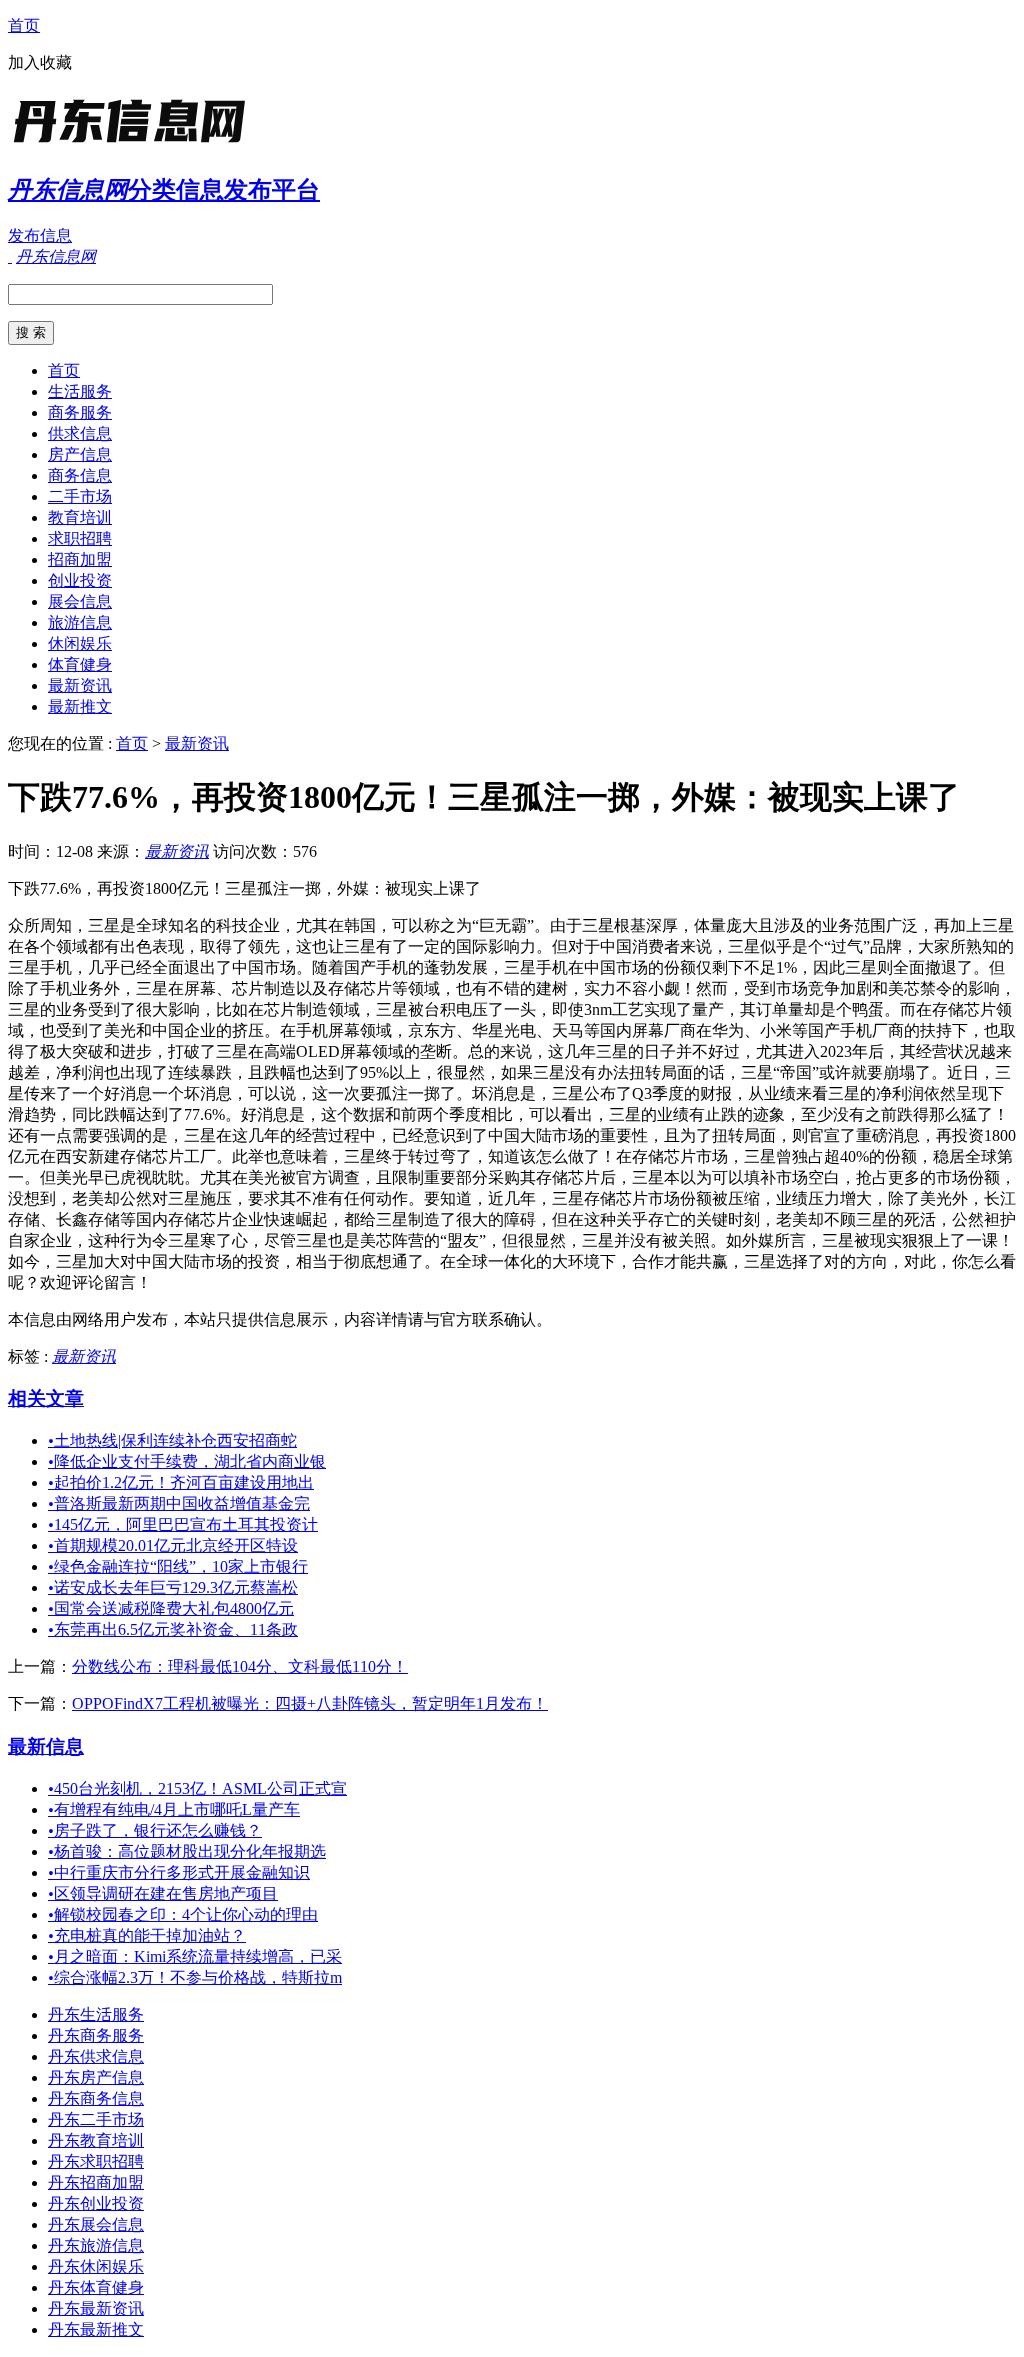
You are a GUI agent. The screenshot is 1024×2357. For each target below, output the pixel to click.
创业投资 (80, 580)
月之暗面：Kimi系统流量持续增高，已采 (195, 1956)
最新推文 (80, 706)
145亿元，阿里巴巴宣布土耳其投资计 (183, 1524)
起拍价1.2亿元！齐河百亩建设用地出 (181, 1482)
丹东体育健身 (96, 2287)
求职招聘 (80, 538)
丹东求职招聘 (96, 2161)
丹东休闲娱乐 (96, 2266)
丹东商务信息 (96, 2098)
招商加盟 (80, 559)
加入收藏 (40, 62)
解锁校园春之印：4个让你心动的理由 (183, 1914)
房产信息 (80, 454)
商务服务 (80, 412)
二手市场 (80, 496)
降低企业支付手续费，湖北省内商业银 (187, 1461)
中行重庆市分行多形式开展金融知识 (179, 1872)
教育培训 (80, 517)
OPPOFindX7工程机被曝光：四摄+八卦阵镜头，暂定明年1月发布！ (310, 1703)
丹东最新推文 (96, 2329)
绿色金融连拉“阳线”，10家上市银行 (178, 1566)
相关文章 (46, 1398)
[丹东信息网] (133, 144)
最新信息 (46, 1746)
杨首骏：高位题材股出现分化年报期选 (187, 1851)
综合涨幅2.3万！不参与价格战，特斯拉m (195, 1977)
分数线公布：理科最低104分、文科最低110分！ (240, 1666)
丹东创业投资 (96, 2203)
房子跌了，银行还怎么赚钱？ (155, 1830)
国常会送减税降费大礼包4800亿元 (171, 1608)
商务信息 (80, 475)
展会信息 (80, 601)
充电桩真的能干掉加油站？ (147, 1935)
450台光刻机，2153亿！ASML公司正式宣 (197, 1788)
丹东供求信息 (96, 2056)
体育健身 (80, 664)
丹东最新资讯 (96, 2308)
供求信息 (80, 433)
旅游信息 (80, 622)
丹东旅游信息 (96, 2245)
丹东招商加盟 (96, 2182)
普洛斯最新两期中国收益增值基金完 (179, 1503)
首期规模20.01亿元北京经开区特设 (173, 1545)
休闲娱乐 (80, 643)
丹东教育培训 (96, 2140)
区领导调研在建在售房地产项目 (163, 1893)
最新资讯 (80, 685)
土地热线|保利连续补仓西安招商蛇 (172, 1440)
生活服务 (80, 391)
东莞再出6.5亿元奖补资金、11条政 (173, 1629)
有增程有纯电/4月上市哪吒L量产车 (174, 1809)
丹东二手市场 (96, 2119)
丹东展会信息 (96, 2224)
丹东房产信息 (96, 2077)
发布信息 (40, 235)
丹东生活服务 (96, 2014)
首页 (24, 25)
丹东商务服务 (96, 2035)
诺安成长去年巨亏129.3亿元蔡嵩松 (173, 1587)
